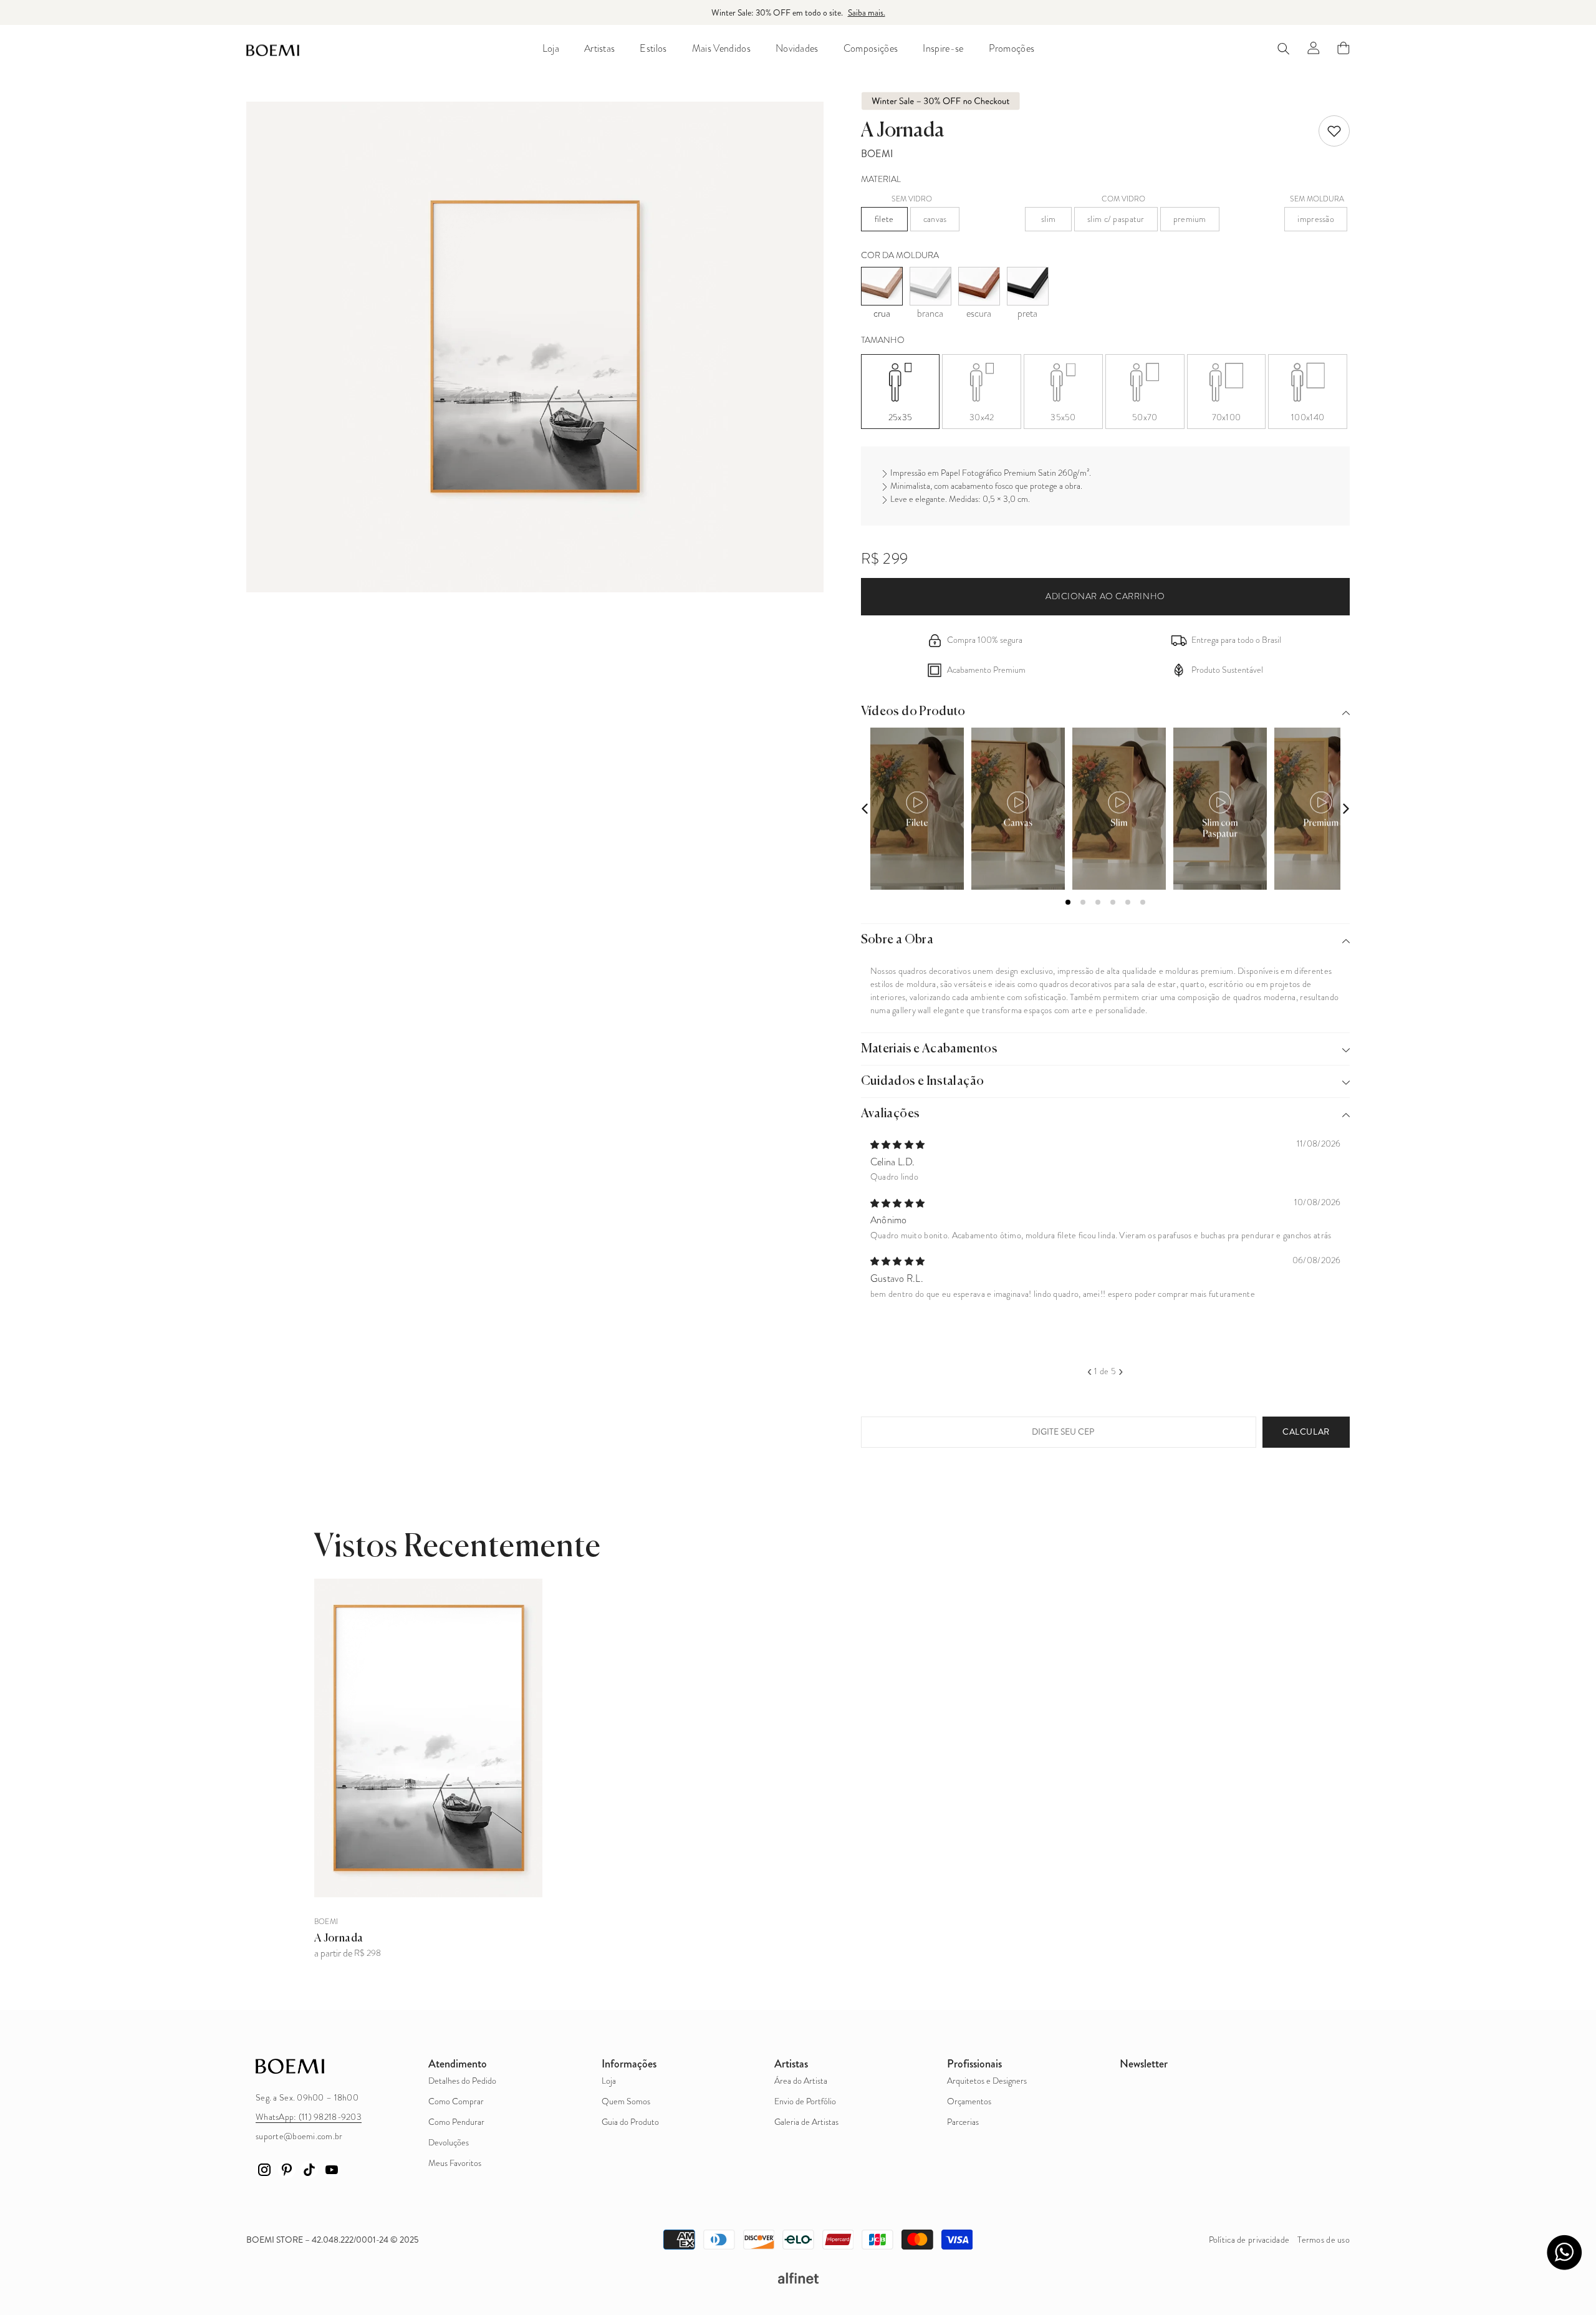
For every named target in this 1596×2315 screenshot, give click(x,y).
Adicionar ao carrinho (1105, 596)
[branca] (930, 286)
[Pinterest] (287, 2170)
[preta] (1028, 286)
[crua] (882, 286)
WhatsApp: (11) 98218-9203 (309, 2117)
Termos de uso (1324, 2240)
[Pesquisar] (1284, 48)
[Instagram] (264, 2170)
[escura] (979, 286)
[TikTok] (309, 2170)
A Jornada (339, 1938)
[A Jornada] (428, 1738)
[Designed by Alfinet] (798, 2278)
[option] (1106, 1217)
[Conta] (1314, 48)
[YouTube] (332, 2170)
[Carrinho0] (1344, 48)
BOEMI (877, 154)
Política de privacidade (1249, 2240)
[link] (1334, 131)
